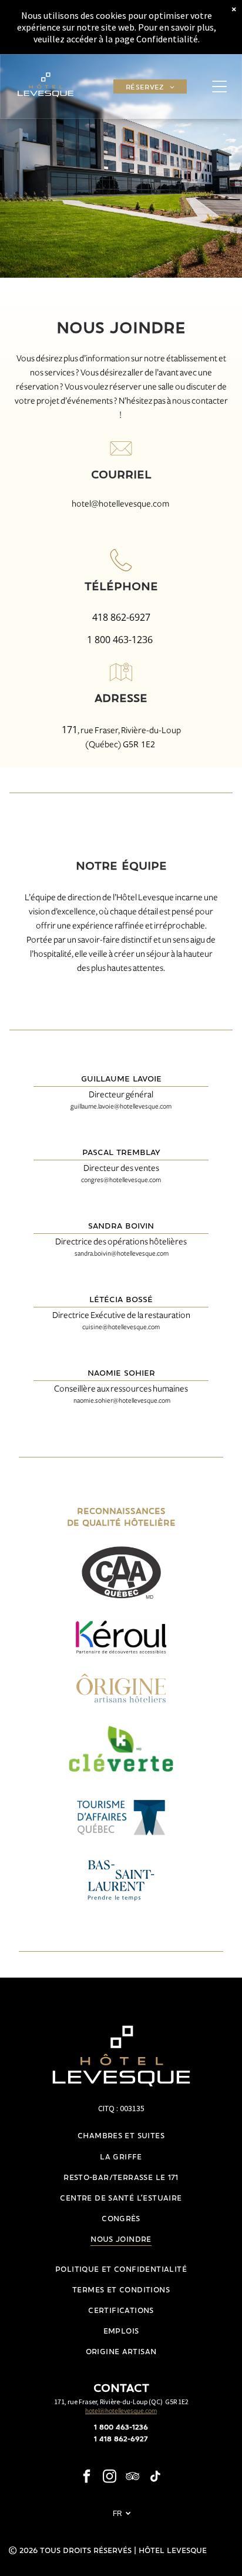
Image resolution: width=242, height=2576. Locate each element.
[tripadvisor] (133, 2478)
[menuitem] (150, 87)
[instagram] (110, 2478)
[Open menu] (219, 86)
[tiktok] (156, 2478)
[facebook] (87, 2478)
